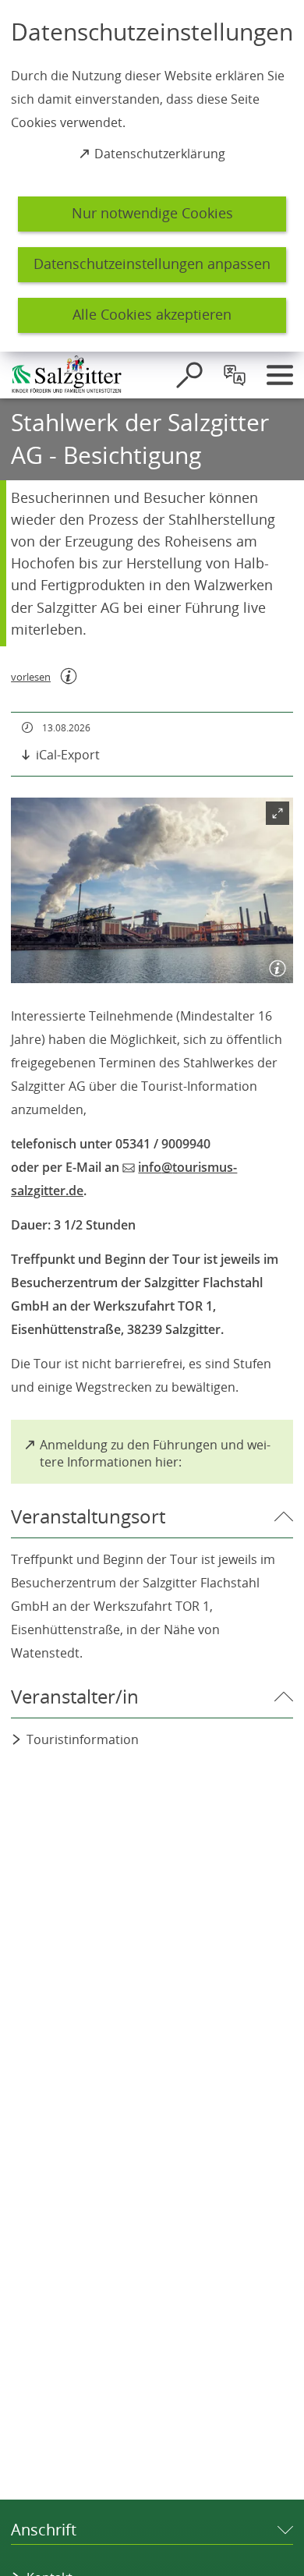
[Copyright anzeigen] (274, 964)
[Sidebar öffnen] (280, 375)
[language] (235, 375)
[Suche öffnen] (189, 375)
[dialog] (152, 176)
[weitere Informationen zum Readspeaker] (69, 676)
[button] (152, 891)
